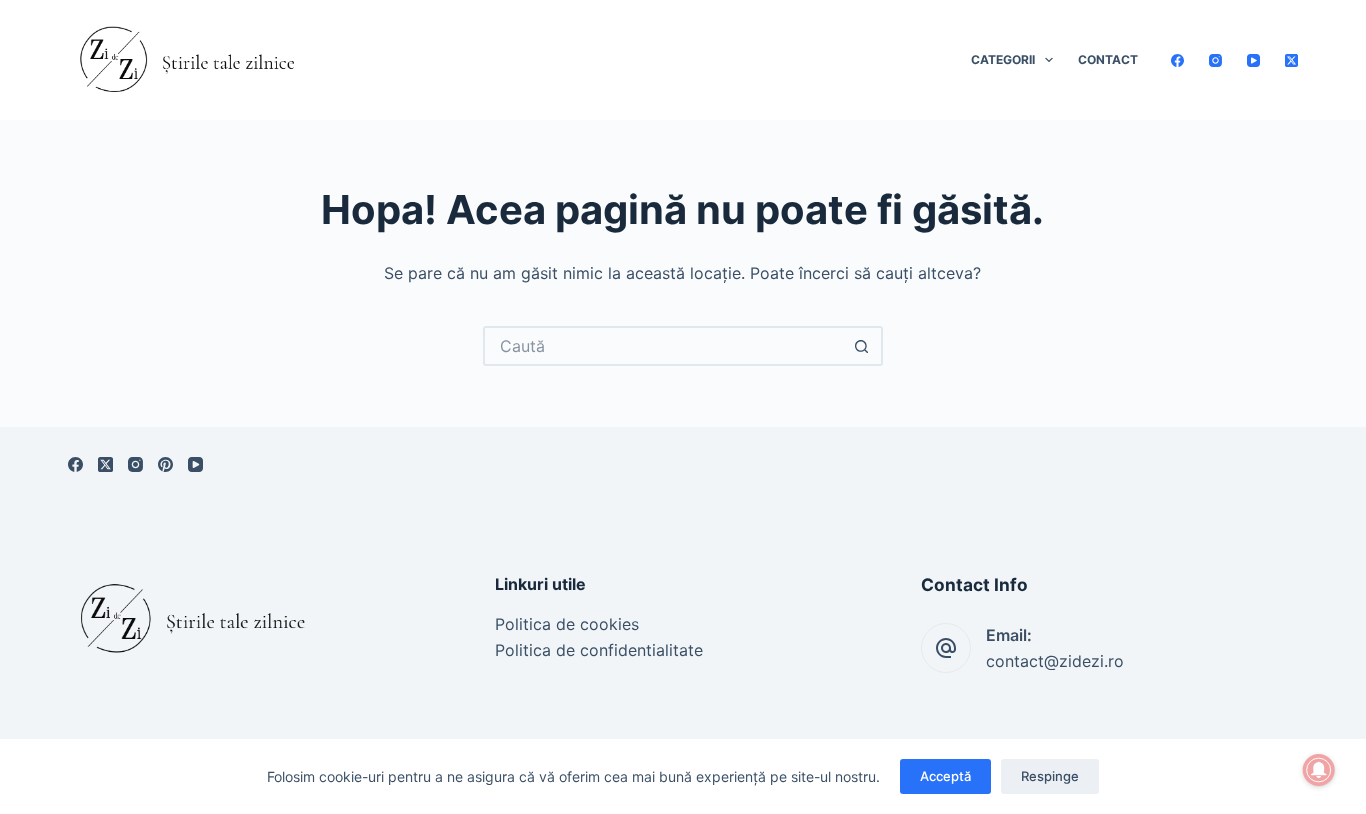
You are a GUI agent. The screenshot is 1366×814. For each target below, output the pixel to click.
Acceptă (945, 776)
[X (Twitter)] (1291, 60)
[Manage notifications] (1319, 770)
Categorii (1003, 59)
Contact (1108, 59)
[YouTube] (1253, 60)
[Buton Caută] (863, 346)
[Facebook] (1177, 60)
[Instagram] (1215, 60)
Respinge (1050, 776)
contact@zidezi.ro (1055, 661)
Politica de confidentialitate (599, 650)
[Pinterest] (165, 464)
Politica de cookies (567, 624)
